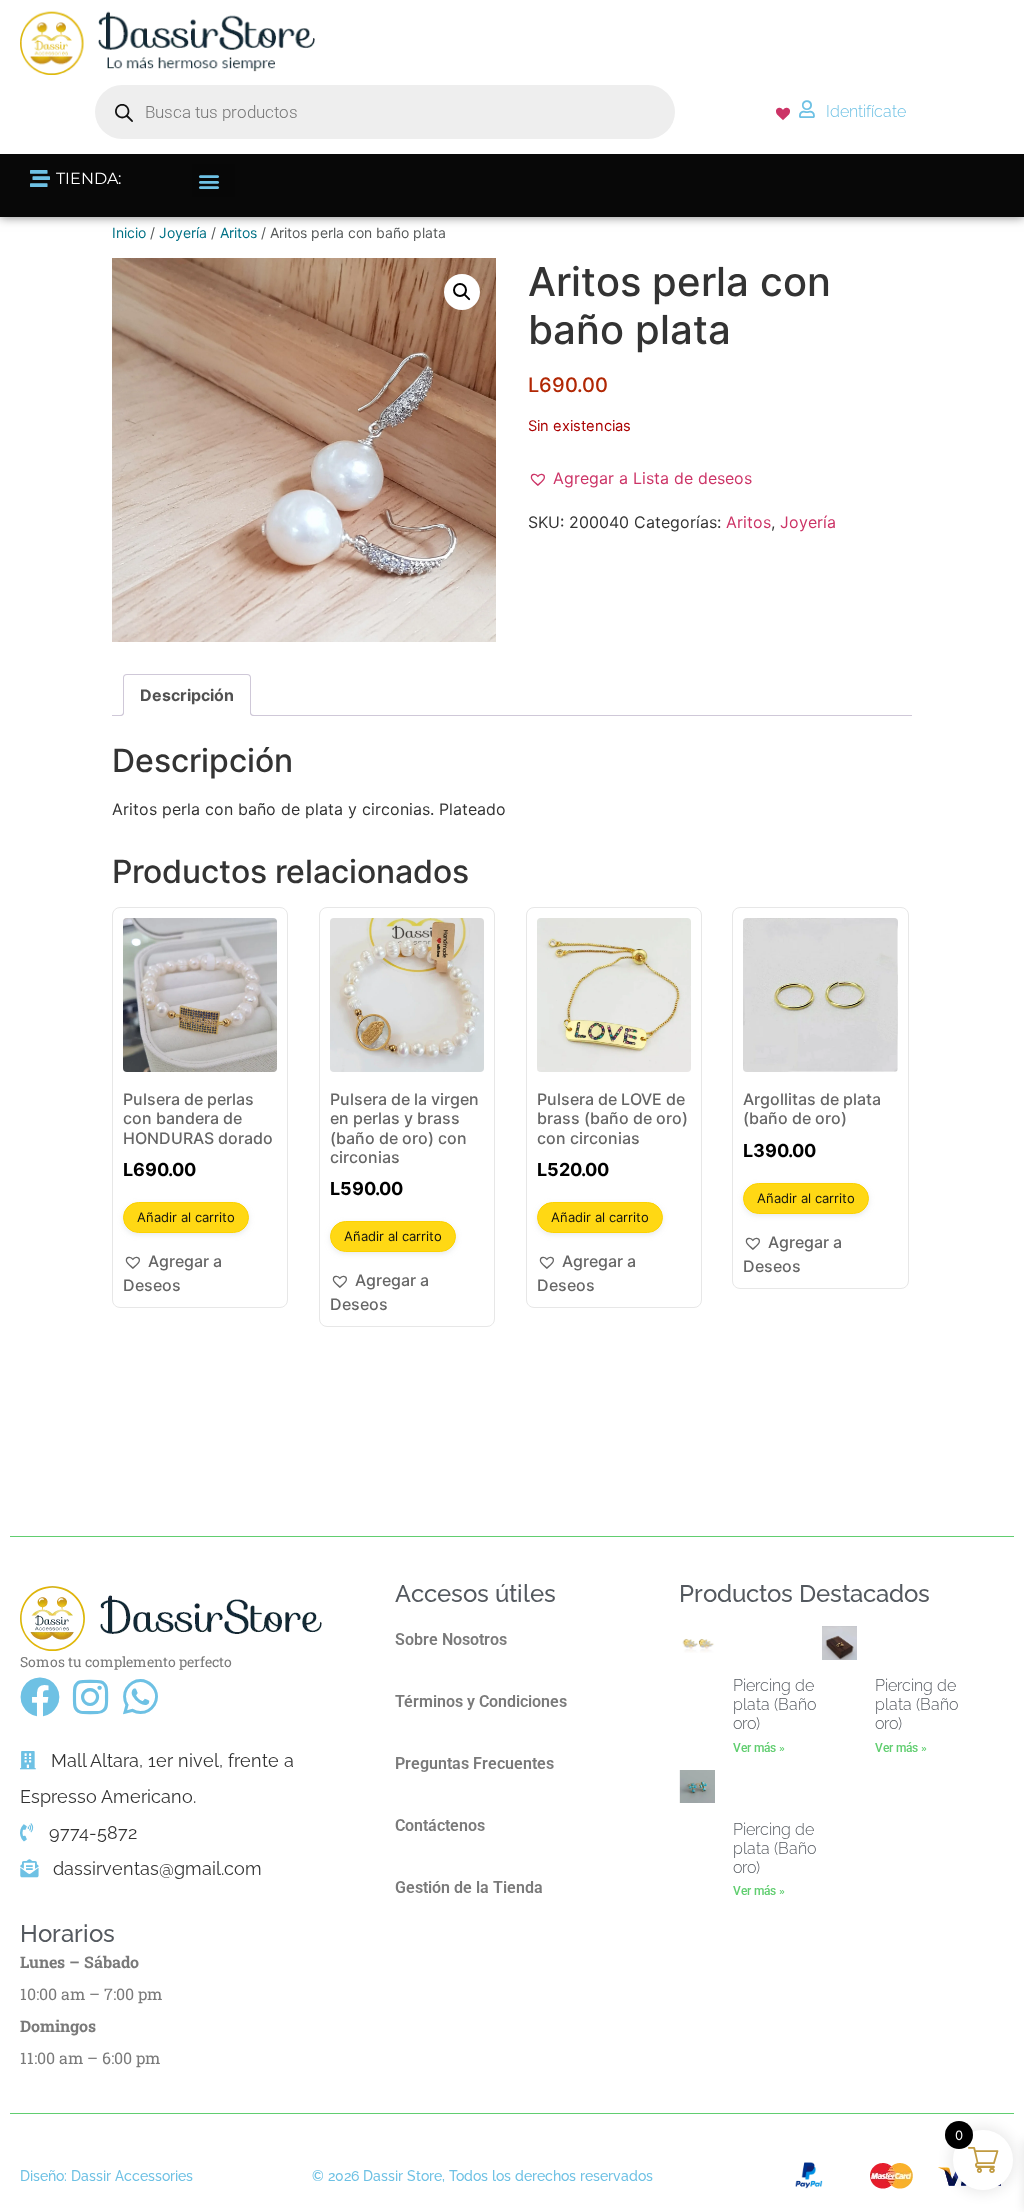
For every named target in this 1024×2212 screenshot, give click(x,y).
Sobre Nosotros (451, 1639)
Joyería (183, 232)
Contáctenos (440, 1825)
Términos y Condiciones (481, 1701)
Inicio (129, 232)
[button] (213, 180)
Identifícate (866, 111)
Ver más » (759, 1748)
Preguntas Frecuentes (474, 1763)
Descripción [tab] (187, 695)
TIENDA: (88, 178)
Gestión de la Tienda (469, 1887)
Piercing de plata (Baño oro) (774, 1704)
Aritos (238, 232)
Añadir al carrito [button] (186, 1217)
